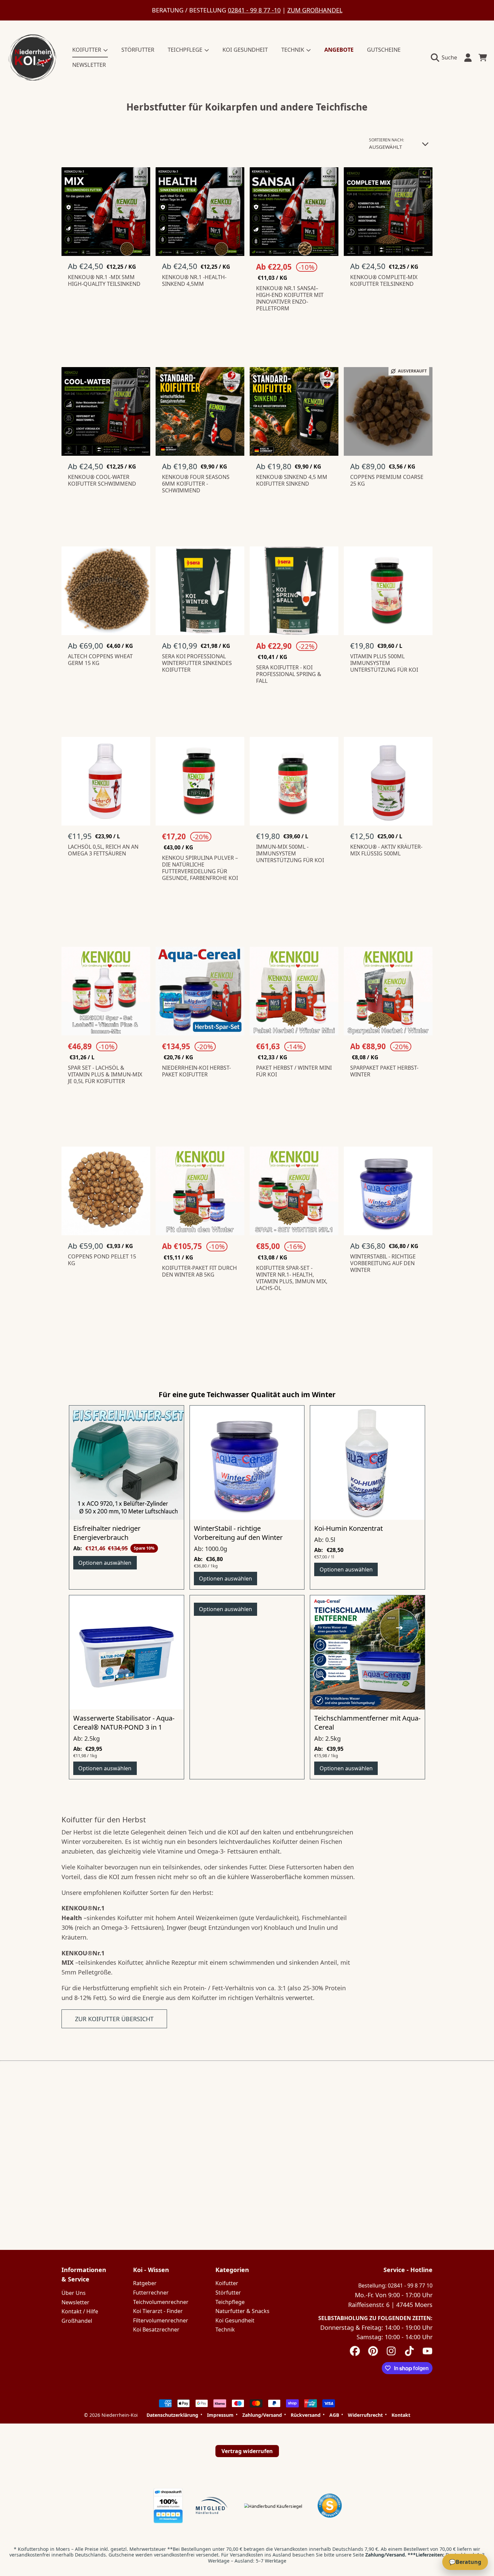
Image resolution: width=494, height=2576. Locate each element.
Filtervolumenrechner (161, 2320)
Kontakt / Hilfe (80, 2311)
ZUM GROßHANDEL (315, 10)
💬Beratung (465, 2562)
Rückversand (306, 2415)
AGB (334, 2415)
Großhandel (77, 2321)
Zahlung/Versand (262, 2415)
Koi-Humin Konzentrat (348, 1528)
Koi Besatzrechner (156, 2329)
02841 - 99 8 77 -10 (254, 10)
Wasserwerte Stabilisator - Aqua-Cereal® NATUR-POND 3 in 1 (124, 1723)
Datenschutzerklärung (172, 2415)
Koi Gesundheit (235, 2320)
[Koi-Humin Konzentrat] (367, 1463)
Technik (225, 2329)
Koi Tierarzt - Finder (158, 2311)
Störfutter (228, 2293)
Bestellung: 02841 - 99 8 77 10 (395, 2285)
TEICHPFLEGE (186, 50)
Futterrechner (151, 2293)
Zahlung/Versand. (386, 2555)
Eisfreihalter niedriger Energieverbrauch (107, 1533)
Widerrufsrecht (365, 2415)
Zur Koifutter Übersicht (114, 2019)
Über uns (74, 2293)
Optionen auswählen (105, 1563)
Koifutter (227, 2283)
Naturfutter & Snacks (242, 2311)
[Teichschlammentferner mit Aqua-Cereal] (367, 1653)
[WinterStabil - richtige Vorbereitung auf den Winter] (247, 1463)
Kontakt (401, 2415)
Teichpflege (230, 2302)
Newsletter (75, 2302)
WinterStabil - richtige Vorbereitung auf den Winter (238, 1533)
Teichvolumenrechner (161, 2302)
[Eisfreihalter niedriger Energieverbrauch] (127, 1463)
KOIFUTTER (87, 50)
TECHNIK (293, 50)
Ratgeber (145, 2283)
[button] (446, 57)
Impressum (220, 2415)
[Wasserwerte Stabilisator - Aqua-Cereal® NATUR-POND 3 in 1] (127, 1653)
